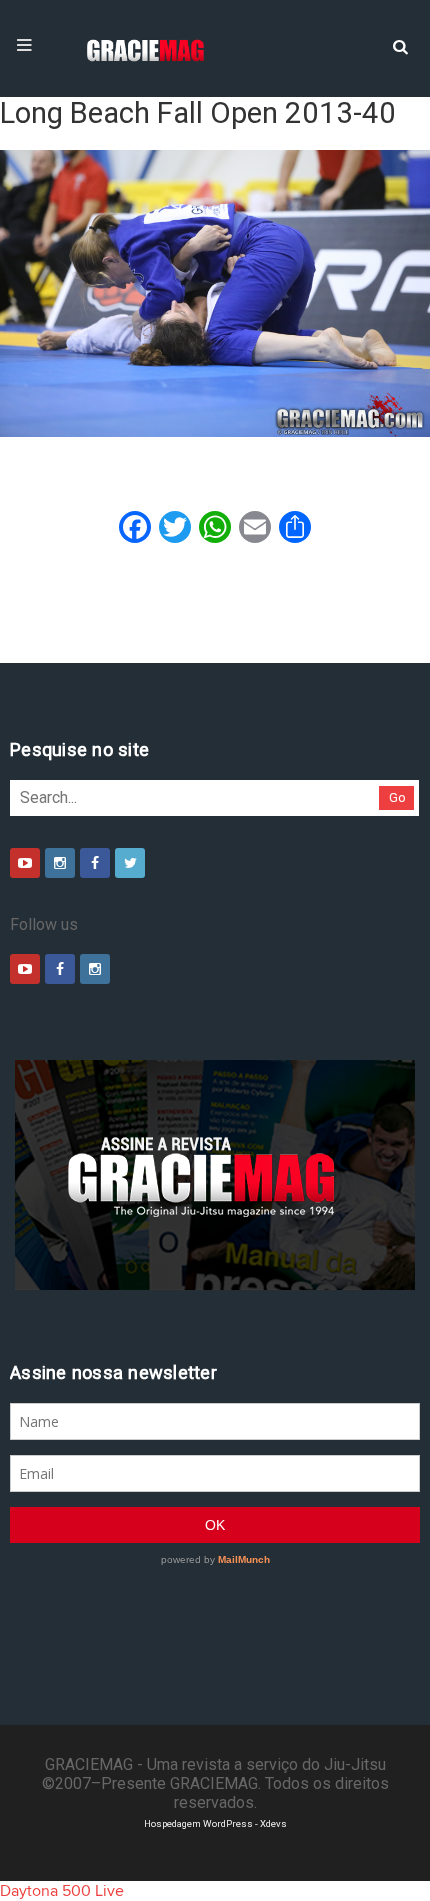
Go (397, 797)
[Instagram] (60, 863)
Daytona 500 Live (62, 1891)
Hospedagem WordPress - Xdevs (215, 1823)
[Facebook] (95, 863)
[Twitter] (130, 863)
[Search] (400, 45)
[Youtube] (25, 863)
